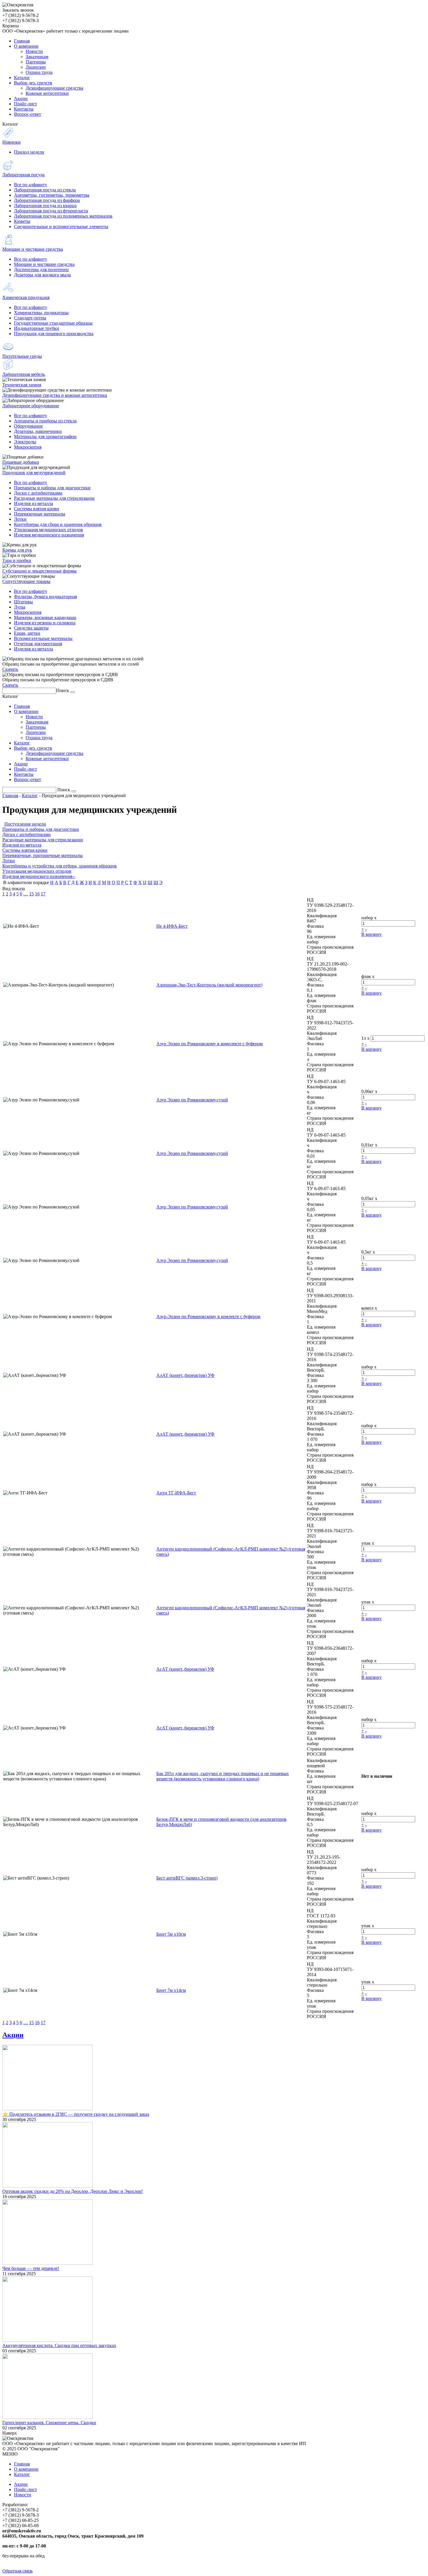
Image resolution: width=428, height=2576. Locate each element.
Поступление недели (25, 824)
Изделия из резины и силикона (45, 623)
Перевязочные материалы (40, 514)
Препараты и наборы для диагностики (52, 488)
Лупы (20, 607)
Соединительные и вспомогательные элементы (61, 226)
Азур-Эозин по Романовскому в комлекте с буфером (208, 1317)
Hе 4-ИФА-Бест (172, 926)
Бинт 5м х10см (171, 1934)
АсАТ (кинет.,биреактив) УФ (185, 1669)
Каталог (30, 795)
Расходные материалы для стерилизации (54, 498)
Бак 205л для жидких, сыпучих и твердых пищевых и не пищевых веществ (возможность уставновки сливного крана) (223, 1776)
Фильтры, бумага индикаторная (45, 597)
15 (31, 894)
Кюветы (22, 221)
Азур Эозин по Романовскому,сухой (192, 1100)
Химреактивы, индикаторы (41, 313)
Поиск (63, 690)
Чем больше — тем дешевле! (31, 2268)
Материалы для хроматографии (45, 437)
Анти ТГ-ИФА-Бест (176, 1493)
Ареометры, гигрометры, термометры (52, 195)
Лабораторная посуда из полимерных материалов (63, 216)
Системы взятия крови (37, 509)
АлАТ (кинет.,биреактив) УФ (185, 1375)
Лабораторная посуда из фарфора (47, 200)
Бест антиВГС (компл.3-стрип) (187, 1878)
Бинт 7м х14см (171, 1990)
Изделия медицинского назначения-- (39, 876)
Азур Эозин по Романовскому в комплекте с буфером (209, 1044)
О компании (26, 2469)
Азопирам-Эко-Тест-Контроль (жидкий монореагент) (209, 985)
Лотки (20, 519)
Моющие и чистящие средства (44, 264)
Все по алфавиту (31, 185)
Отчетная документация (38, 644)
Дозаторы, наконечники (38, 431)
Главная (10, 795)
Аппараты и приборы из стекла (45, 421)
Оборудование (28, 426)
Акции (13, 2035)
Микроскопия (28, 447)
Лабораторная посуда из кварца (45, 206)
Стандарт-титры (30, 318)
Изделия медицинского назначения (49, 535)
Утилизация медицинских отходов (48, 530)
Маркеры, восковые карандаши (45, 617)
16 (37, 894)
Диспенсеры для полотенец (41, 270)
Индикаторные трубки (37, 328)
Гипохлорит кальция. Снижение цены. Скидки (49, 2423)
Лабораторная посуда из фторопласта (51, 211)
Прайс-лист (25, 2489)
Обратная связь (17, 2571)
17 (43, 894)
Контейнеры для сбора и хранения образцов (58, 524)
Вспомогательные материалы (43, 638)
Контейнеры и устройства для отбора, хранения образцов (60, 866)
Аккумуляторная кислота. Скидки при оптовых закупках (59, 2345)
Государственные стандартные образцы (53, 323)
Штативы (23, 602)
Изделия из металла (33, 503)
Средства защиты (31, 628)
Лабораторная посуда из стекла (45, 190)
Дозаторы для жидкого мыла (42, 275)
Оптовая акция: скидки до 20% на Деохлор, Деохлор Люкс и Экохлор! (72, 2191)
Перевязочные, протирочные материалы (43, 855)
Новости (23, 2495)
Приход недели (29, 152)
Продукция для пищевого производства (54, 334)
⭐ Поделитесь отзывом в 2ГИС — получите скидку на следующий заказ (76, 2114)
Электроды (25, 442)
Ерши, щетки (27, 633)
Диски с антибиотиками (38, 493)
